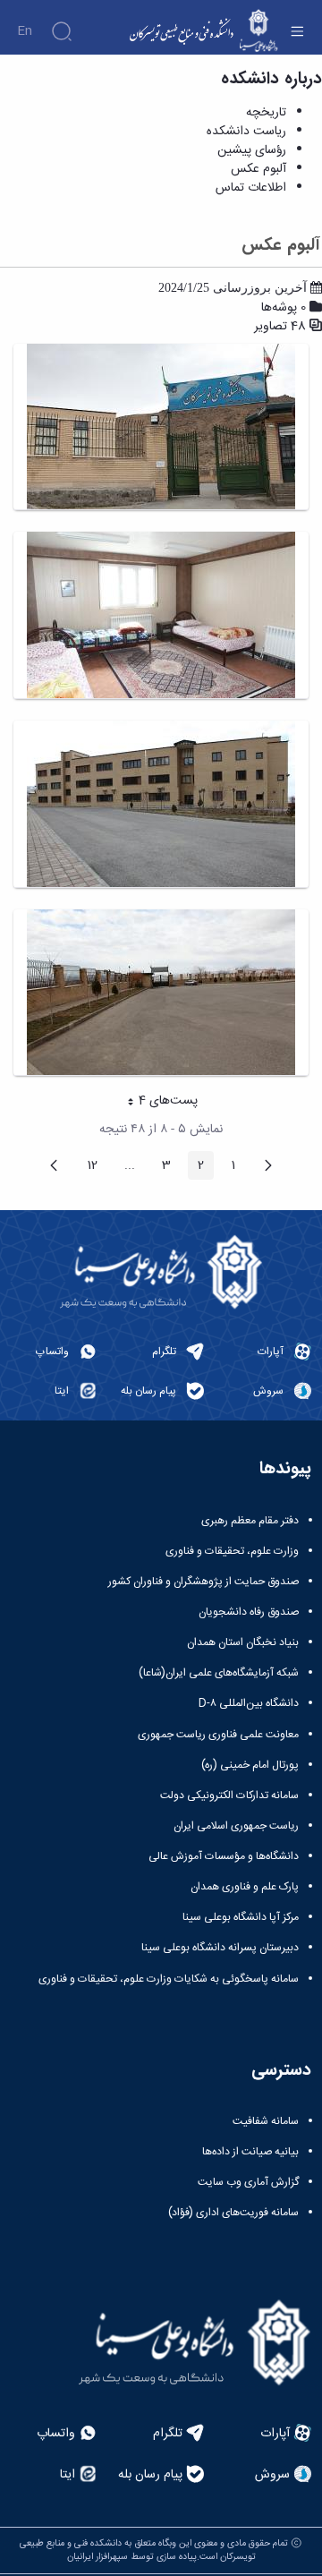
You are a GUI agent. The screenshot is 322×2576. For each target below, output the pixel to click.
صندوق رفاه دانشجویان (249, 1612)
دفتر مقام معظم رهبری (250, 1521)
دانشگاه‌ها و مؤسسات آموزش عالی (224, 1856)
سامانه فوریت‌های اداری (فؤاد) (233, 2213)
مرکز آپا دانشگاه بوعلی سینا (241, 1917)
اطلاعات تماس (251, 188)
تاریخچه (266, 113)
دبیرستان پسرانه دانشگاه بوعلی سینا (220, 1948)
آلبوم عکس (258, 169)
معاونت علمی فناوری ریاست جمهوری (218, 1735)
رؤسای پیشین (252, 150)
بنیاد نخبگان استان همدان (243, 1642)
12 (87, 1167)
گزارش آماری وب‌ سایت (248, 2182)
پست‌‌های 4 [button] (156, 1103)
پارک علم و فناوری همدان (245, 1887)
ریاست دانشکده (246, 132)
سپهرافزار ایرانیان (97, 2557)
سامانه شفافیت (266, 2121)
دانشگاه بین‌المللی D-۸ (249, 1703)
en (25, 31)
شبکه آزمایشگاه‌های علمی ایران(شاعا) (219, 1673)
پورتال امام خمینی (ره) (250, 1765)
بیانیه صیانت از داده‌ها (250, 2152)
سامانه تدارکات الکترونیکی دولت (229, 1796)
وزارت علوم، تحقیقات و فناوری (232, 1551)
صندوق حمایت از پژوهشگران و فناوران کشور (203, 1582)
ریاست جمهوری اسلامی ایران (236, 1826)
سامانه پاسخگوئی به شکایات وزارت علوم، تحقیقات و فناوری (169, 1979)
